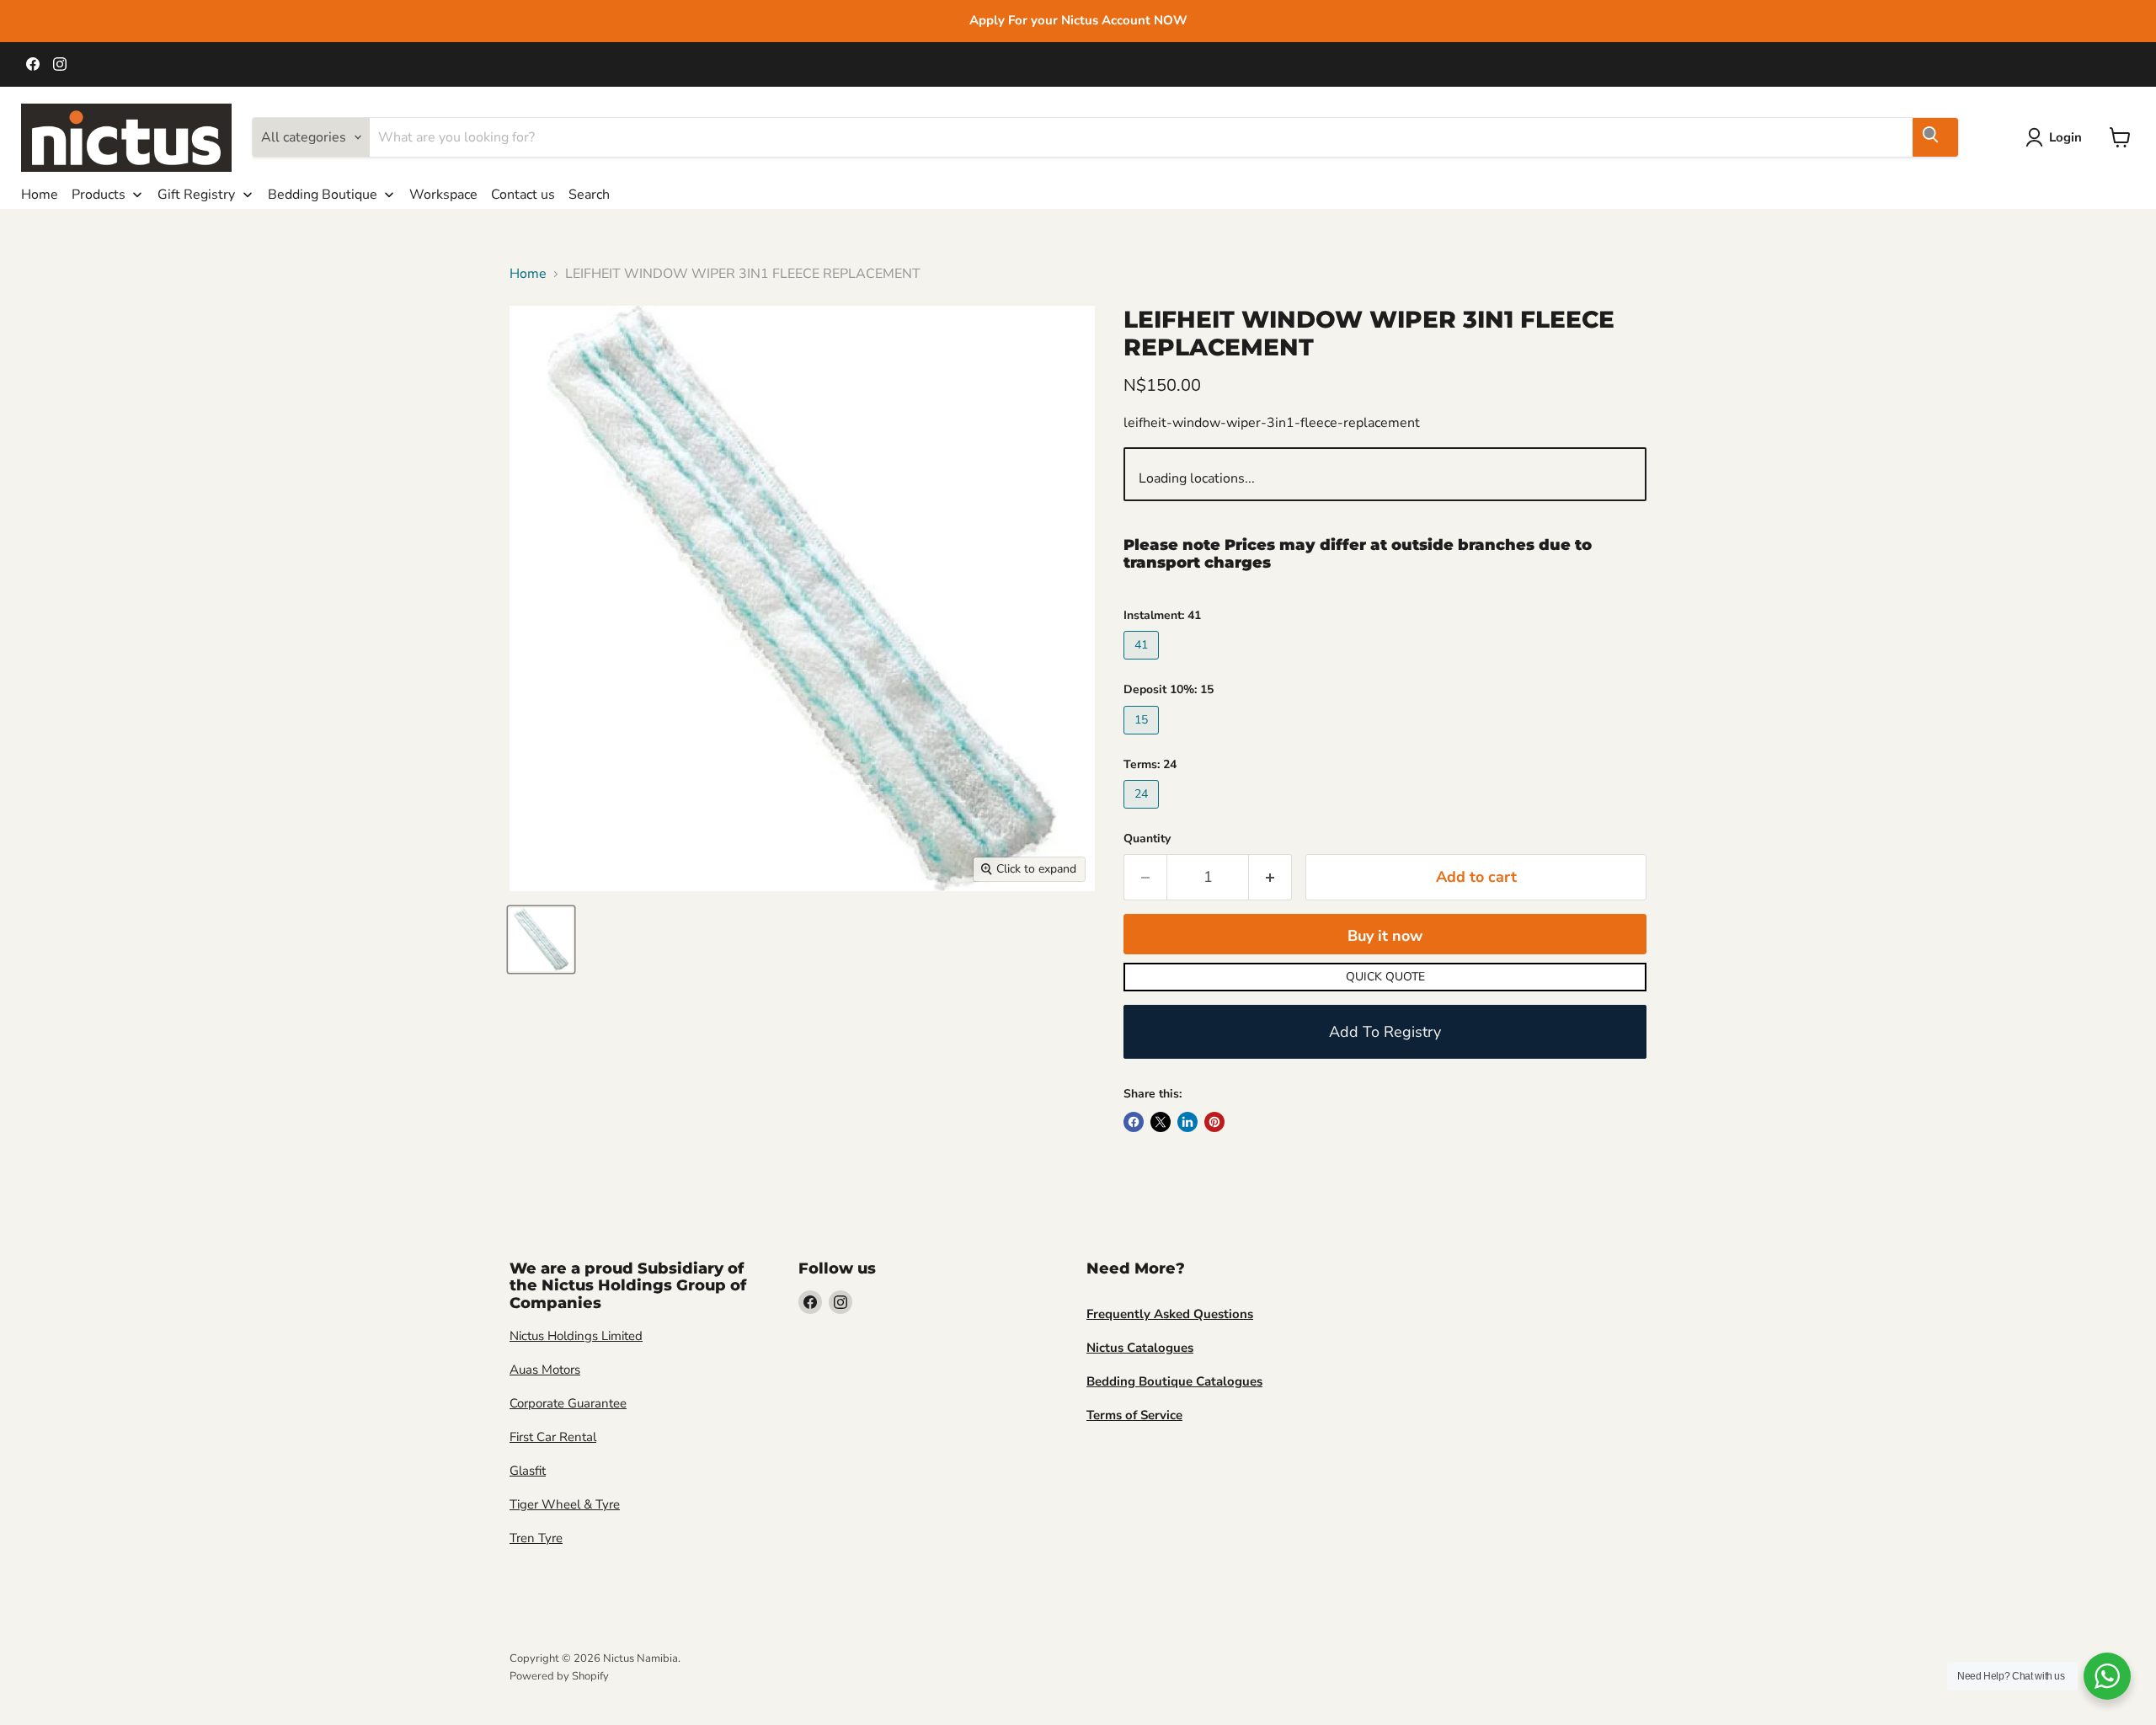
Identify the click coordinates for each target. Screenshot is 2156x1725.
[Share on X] (1161, 1122)
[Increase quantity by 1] (1270, 877)
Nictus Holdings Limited (576, 1336)
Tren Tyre (536, 1538)
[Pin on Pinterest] (1214, 1122)
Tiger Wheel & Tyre (565, 1504)
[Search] (1935, 137)
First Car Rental (553, 1437)
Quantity (1147, 839)
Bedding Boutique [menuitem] (323, 195)
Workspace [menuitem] (443, 195)
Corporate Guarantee (568, 1403)
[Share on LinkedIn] (1187, 1122)
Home (528, 274)
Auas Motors (545, 1370)
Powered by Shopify (559, 1676)
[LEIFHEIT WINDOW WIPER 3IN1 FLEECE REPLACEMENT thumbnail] (541, 940)
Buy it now (1385, 936)
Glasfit (528, 1471)
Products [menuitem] (99, 195)
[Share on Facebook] (1134, 1122)
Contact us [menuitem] (523, 195)
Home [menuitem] (40, 195)
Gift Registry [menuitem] (196, 195)
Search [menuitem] (589, 195)
